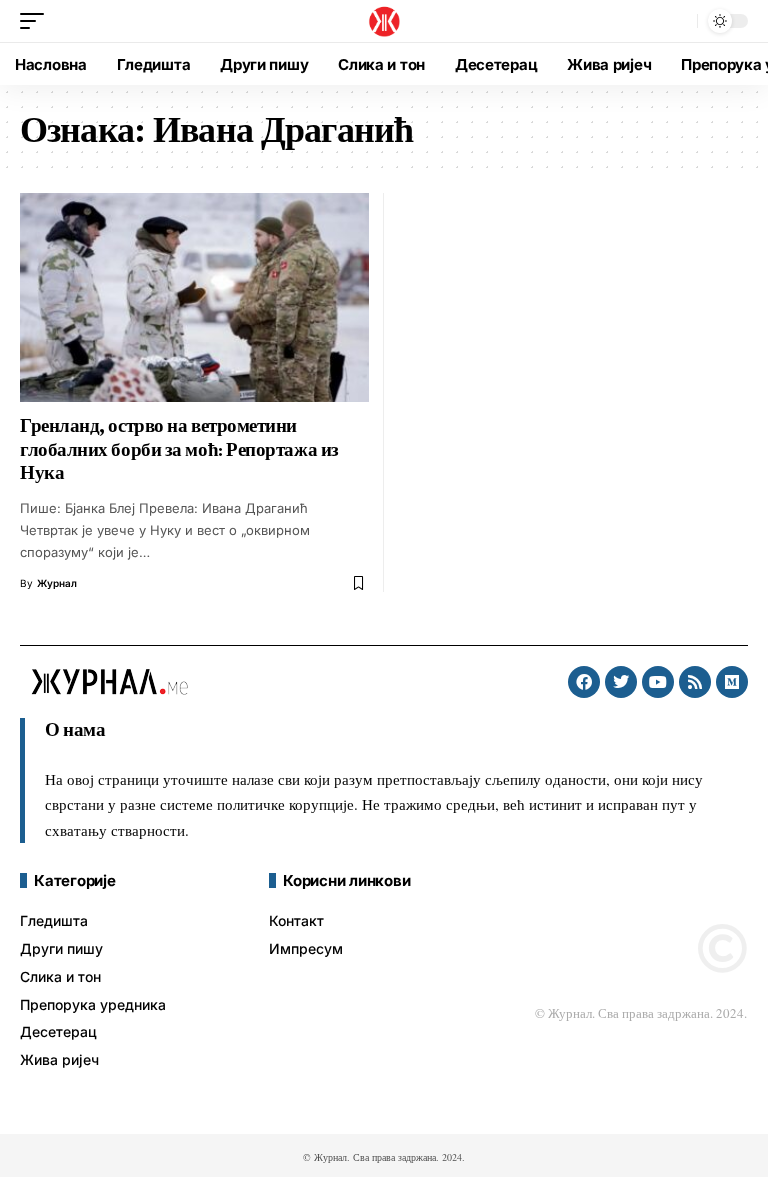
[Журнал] (383, 21)
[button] (37, 21)
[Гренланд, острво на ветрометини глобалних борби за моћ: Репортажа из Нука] (194, 297)
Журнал (57, 583)
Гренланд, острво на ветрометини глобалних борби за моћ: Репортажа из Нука (179, 449)
